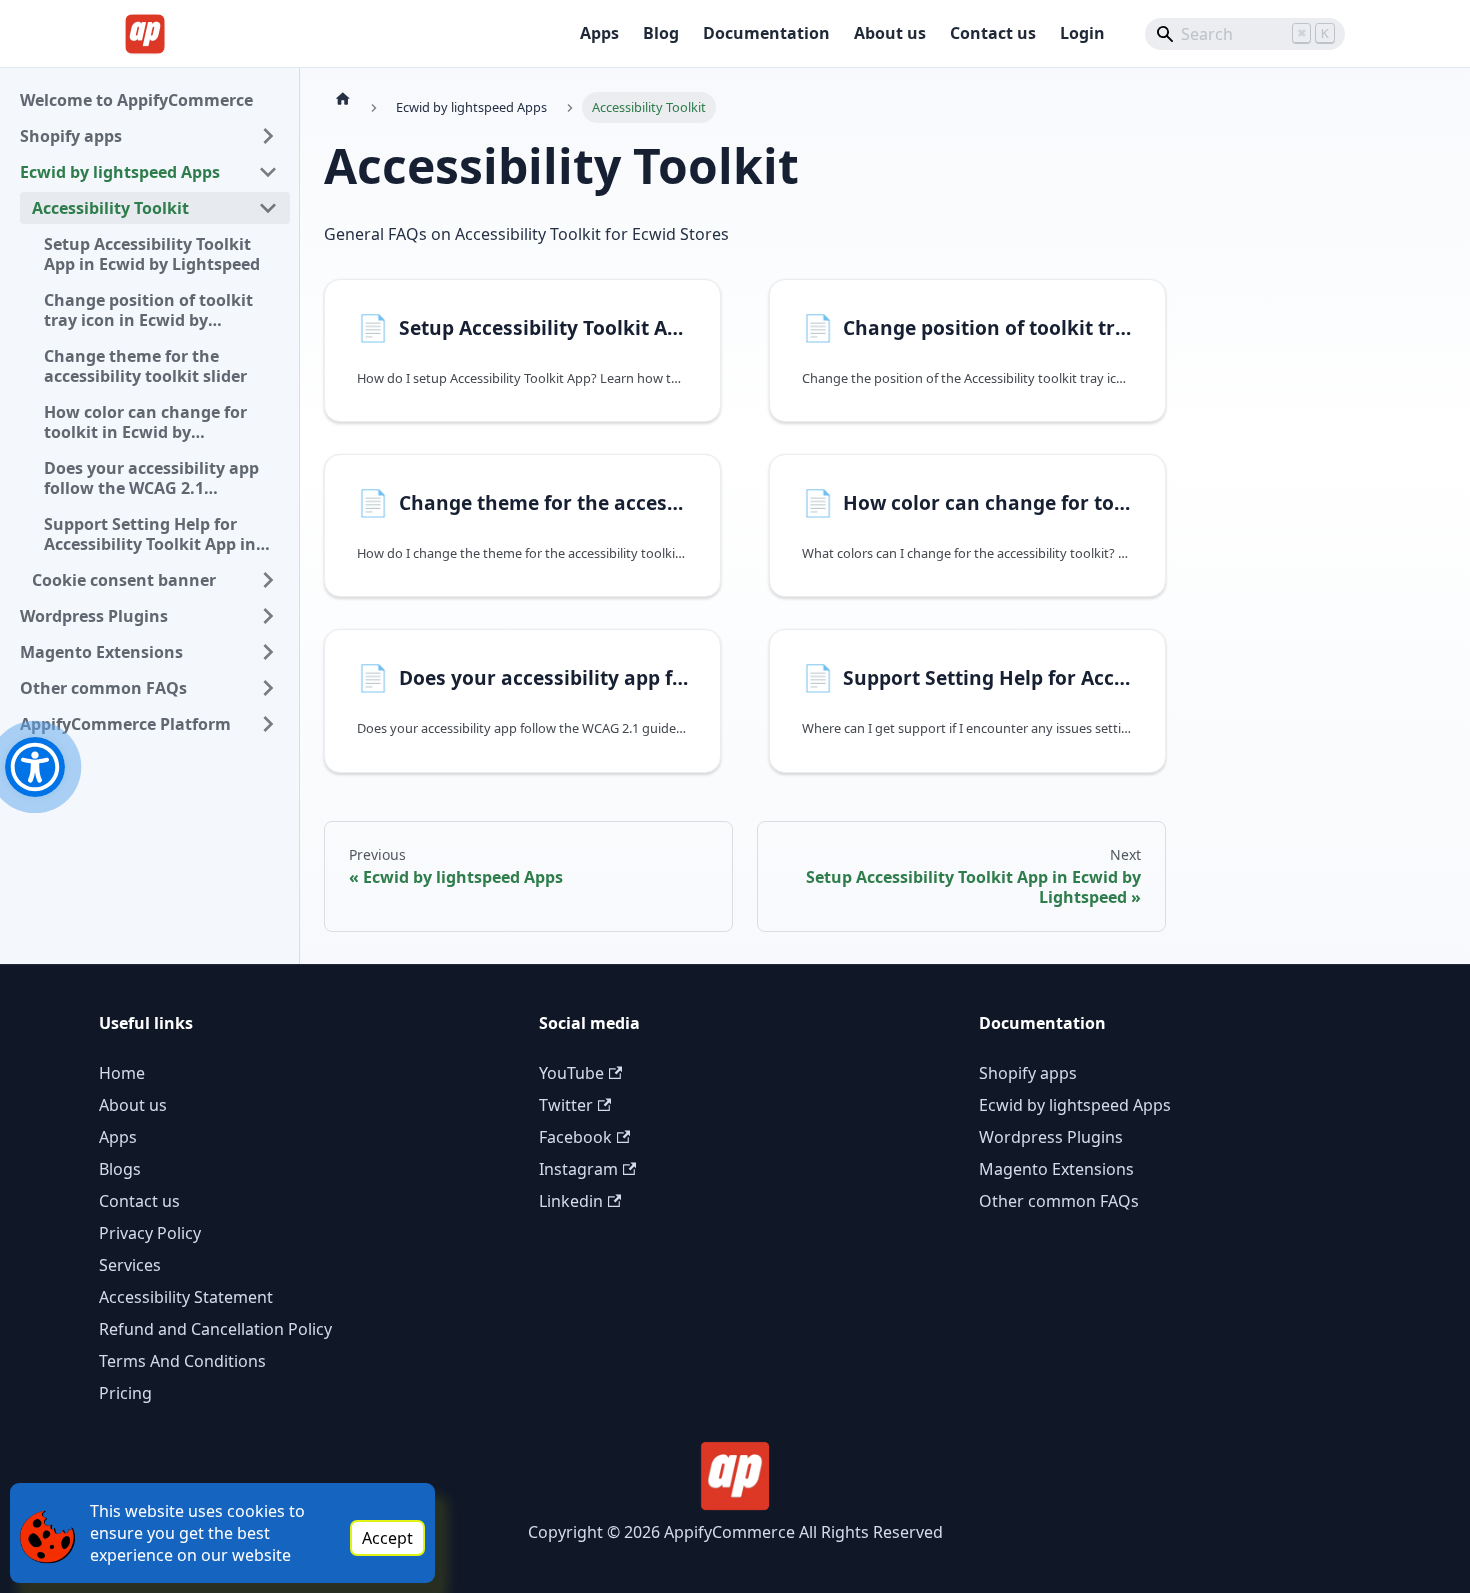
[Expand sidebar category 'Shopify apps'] (268, 136)
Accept (387, 1538)
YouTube (571, 1073)
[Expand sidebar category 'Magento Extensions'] (268, 652)
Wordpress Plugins (1051, 1137)
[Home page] (343, 98)
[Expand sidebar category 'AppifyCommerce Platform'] (268, 724)
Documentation (766, 33)
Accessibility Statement (186, 1297)
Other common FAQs (1059, 1201)
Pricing (125, 1393)
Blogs (120, 1169)
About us (890, 33)
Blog (661, 33)
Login (1082, 33)
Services (130, 1265)
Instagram (578, 1169)
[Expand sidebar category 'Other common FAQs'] (268, 688)
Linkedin (571, 1201)
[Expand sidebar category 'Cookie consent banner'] (268, 580)
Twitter (566, 1105)
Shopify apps (1028, 1073)
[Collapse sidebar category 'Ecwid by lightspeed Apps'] (268, 172)
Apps (599, 33)
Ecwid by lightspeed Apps (1075, 1105)
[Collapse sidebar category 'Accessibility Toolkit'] (268, 208)
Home (122, 1073)
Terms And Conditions (182, 1361)
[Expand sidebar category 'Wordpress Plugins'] (268, 616)
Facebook (575, 1137)
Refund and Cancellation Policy (215, 1329)
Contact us (993, 33)
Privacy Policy (150, 1233)
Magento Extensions (1056, 1169)
